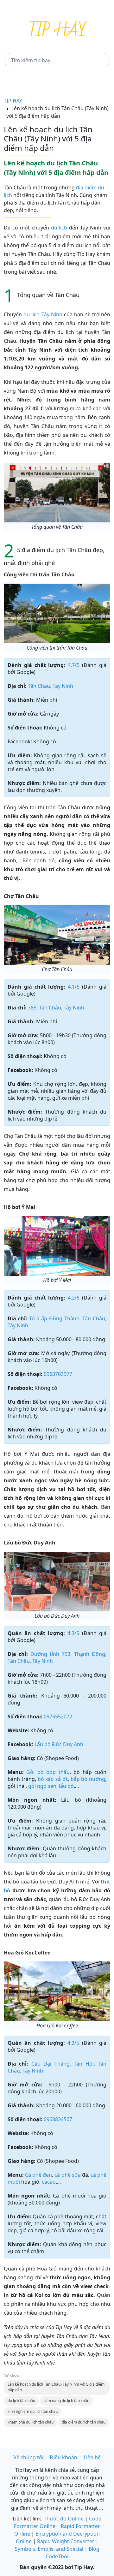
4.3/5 (73, 1633)
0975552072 (58, 1716)
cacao (49, 2182)
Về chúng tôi (28, 2457)
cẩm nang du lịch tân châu (66, 2401)
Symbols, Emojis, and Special (49, 2549)
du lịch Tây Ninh (42, 314)
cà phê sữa (67, 2175)
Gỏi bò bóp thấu (48, 1772)
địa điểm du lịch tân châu (84, 2422)
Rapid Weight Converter (66, 2541)
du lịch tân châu (21, 2401)
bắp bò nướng (88, 1779)
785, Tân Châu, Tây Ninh (56, 1008)
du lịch (59, 228)
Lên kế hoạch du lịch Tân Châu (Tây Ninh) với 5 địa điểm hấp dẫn (56, 2387)
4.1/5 (74, 987)
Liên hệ (92, 2457)
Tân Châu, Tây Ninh (51, 686)
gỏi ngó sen (42, 1786)
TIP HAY (13, 101)
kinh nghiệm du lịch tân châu (33, 2411)
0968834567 (58, 2119)
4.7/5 (74, 665)
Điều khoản (63, 2457)
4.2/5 (74, 1298)
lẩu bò (66, 1786)
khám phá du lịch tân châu (31, 2422)
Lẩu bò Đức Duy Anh (59, 1744)
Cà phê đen (38, 2175)
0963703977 (58, 1374)
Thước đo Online (64, 2519)
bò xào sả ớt (53, 1779)
